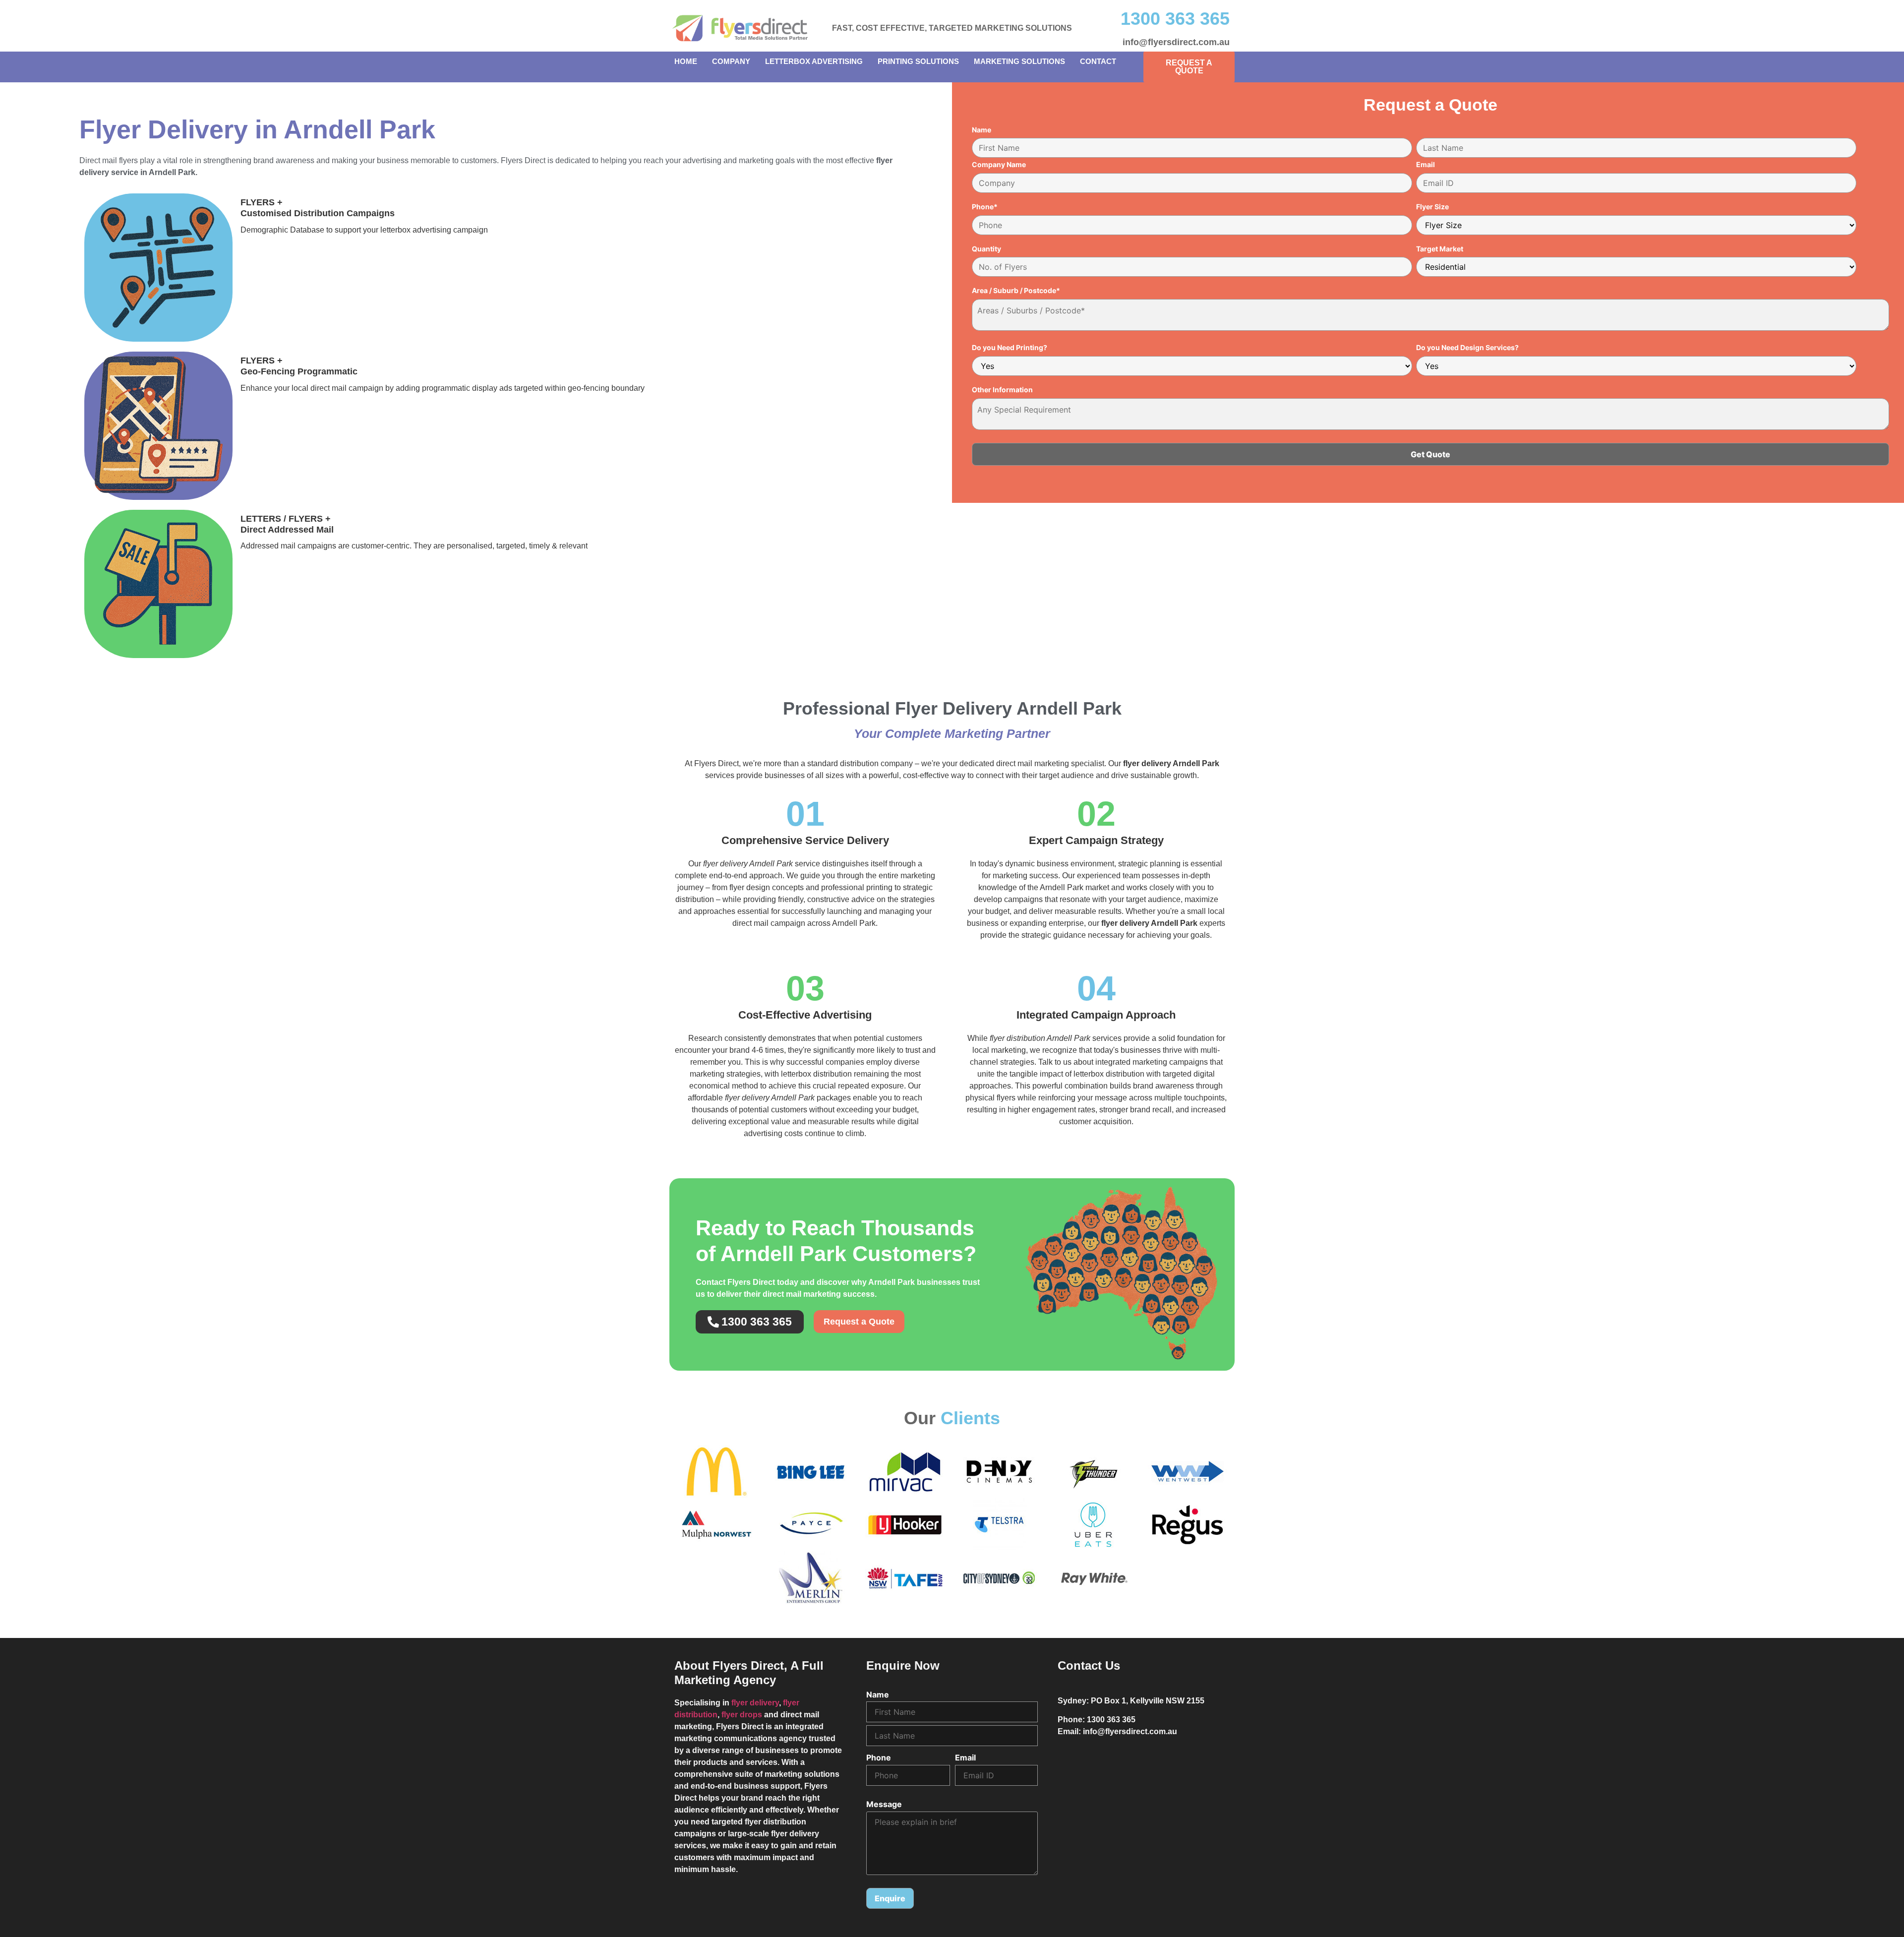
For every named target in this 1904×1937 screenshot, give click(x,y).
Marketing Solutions (1019, 61)
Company (731, 61)
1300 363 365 (1175, 19)
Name (982, 130)
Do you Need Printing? (1010, 348)
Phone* (985, 207)
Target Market (1440, 249)
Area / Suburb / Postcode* (1016, 291)
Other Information (1002, 390)
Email (1426, 165)
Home (686, 61)
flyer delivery (755, 1703)
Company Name (999, 165)
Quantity (986, 249)
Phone (879, 1757)
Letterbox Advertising (814, 61)
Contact (1098, 61)
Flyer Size (1432, 207)
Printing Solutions (918, 61)
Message (884, 1804)
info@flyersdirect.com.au (1176, 42)
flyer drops (742, 1715)
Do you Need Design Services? (1467, 348)
